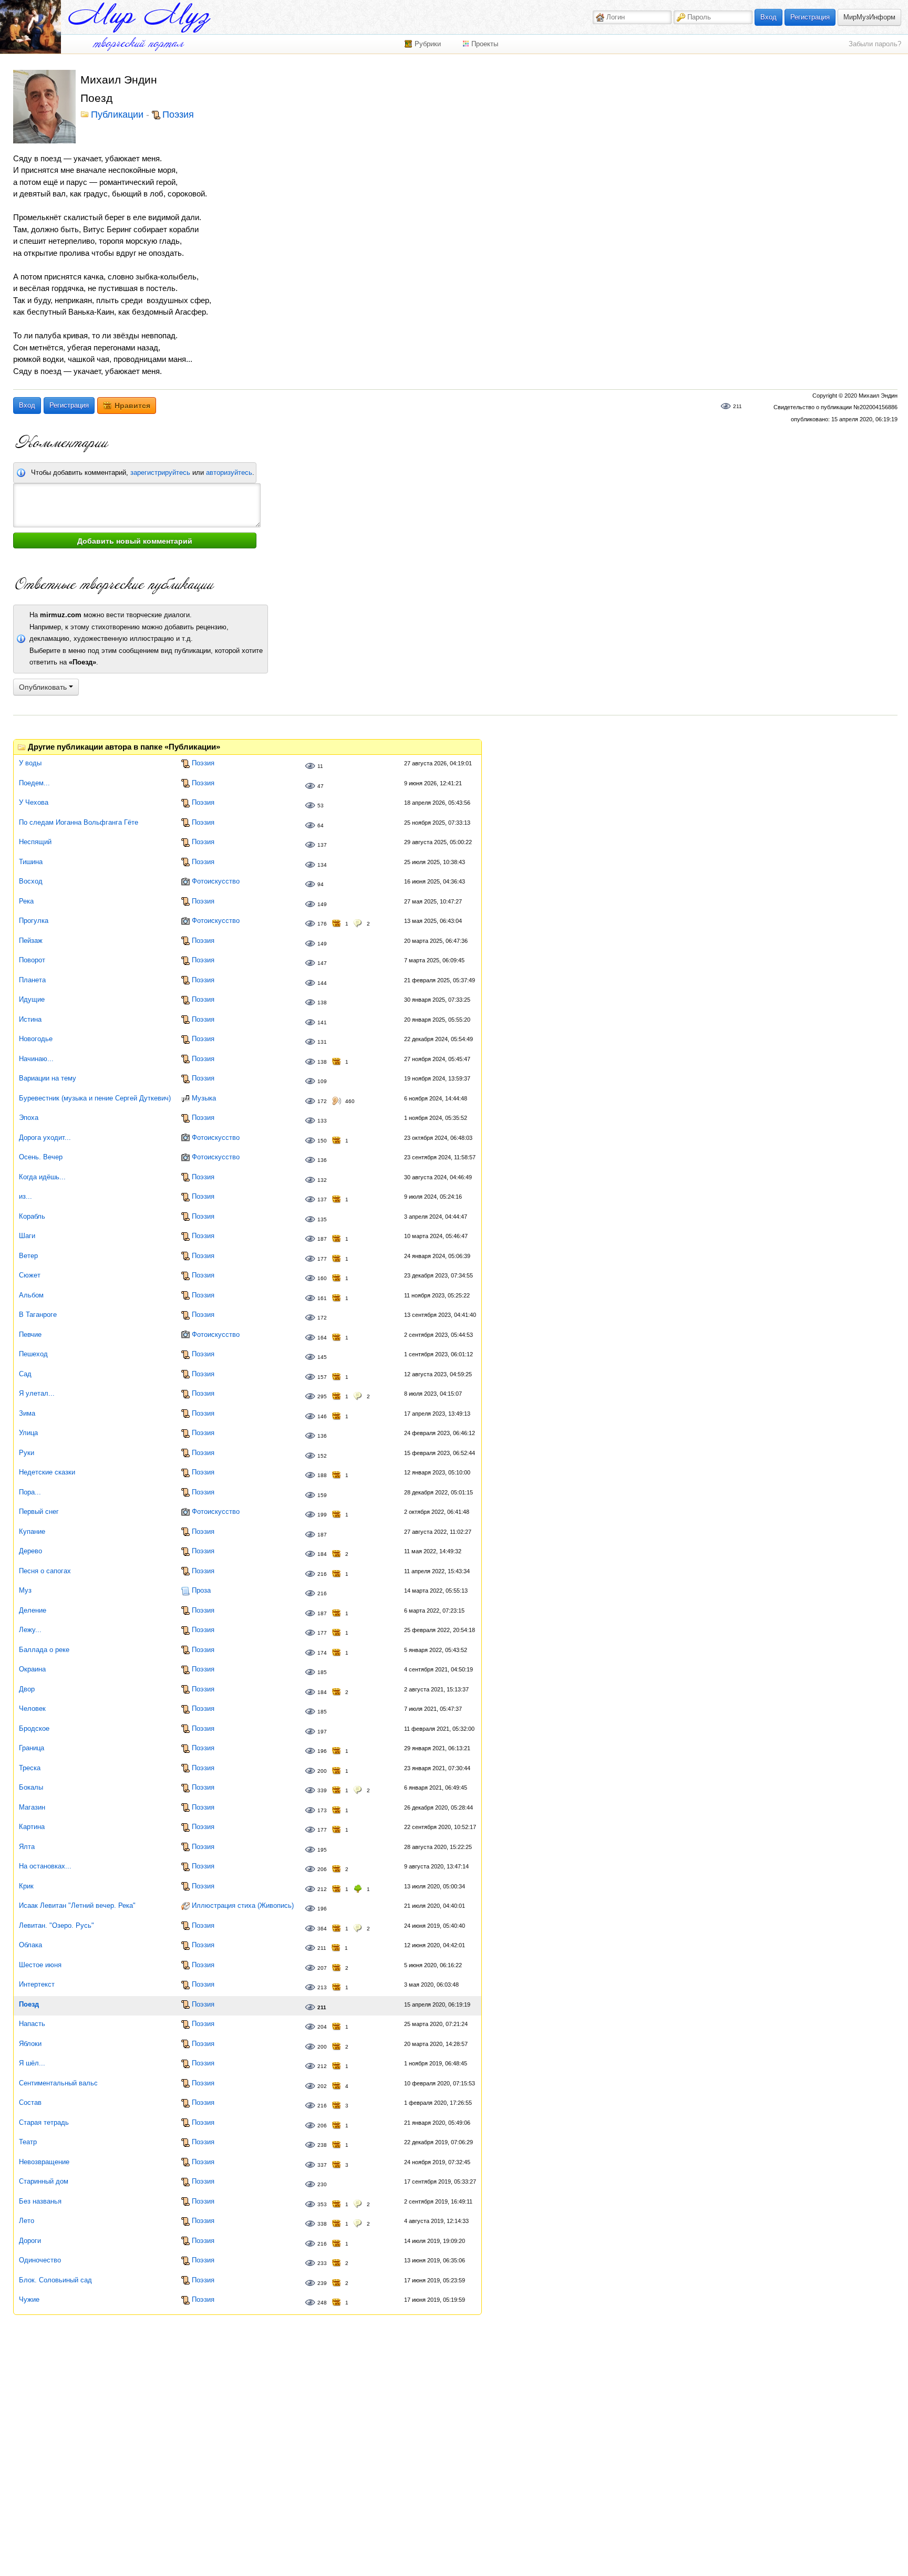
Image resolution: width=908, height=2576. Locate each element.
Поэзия (178, 115)
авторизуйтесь (229, 472)
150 (322, 1141)
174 (322, 1653)
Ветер (28, 1256)
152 (322, 1456)
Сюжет (30, 1275)
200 (322, 1771)
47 (321, 786)
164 (322, 1338)
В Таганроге (38, 1315)
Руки (27, 1453)
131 (322, 1042)
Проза (201, 1590)
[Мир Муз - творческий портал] (139, 18)
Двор (27, 1689)
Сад (25, 1374)
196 (322, 1751)
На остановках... (45, 1866)
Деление (33, 1610)
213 (322, 1987)
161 (322, 1298)
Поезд (29, 2004)
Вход (768, 17)
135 (322, 1219)
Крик (26, 1886)
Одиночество (40, 2260)
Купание (32, 1531)
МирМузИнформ (869, 17)
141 (322, 1022)
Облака (30, 1945)
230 (322, 2184)
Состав (30, 2102)
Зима (27, 1413)
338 (322, 2224)
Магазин (32, 1807)
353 (322, 2204)
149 (322, 904)
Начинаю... (36, 1059)
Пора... (30, 1492)
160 (322, 1278)
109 (322, 1081)
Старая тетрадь (44, 2122)
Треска (30, 1768)
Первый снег (39, 1512)
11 (320, 766)
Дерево (30, 1551)
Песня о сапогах (45, 1571)
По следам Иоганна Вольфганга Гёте (79, 822)
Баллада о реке (44, 1650)
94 (321, 884)
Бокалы (31, 1787)
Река (26, 901)
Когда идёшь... (42, 1177)
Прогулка (34, 921)
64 (321, 825)
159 (322, 1495)
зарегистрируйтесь (160, 472)
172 (322, 1101)
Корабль (32, 1216)
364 (322, 1929)
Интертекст (37, 1984)
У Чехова (34, 802)
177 (322, 1259)
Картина (32, 1827)
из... (25, 1196)
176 (322, 924)
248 (322, 2303)
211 (737, 406)
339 (322, 1790)
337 (322, 2165)
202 (322, 2086)
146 (322, 1416)
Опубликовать (44, 687)
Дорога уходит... (45, 1138)
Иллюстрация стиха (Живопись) (243, 1905)
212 (322, 1889)
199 (322, 1515)
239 (322, 2283)
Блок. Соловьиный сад (55, 2280)
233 (322, 2263)
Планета (32, 980)
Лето (27, 2221)
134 (322, 865)
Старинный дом (44, 2181)
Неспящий (35, 842)
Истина (30, 1019)
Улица (28, 1433)
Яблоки (30, 2044)
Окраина (32, 1669)
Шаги (27, 1236)
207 (322, 1968)
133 (322, 1121)
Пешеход (33, 1354)
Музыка (204, 1098)
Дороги (30, 2241)
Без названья (40, 2201)
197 (322, 1732)
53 (321, 806)
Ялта (27, 1847)
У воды (30, 763)
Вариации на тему (48, 1078)
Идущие (32, 999)
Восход (31, 881)
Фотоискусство (216, 881)
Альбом (31, 1295)
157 (322, 1377)
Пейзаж (31, 941)
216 (322, 1574)
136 (322, 1160)
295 (322, 1396)
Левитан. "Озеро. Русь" (56, 1925)
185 (322, 1672)
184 (322, 1554)
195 (322, 1850)
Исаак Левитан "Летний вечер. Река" (77, 1905)
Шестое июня (40, 1965)
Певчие (30, 1334)
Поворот (32, 960)
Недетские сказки (47, 1472)
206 (322, 1869)
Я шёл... (32, 2063)
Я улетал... (37, 1393)
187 (322, 1239)
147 (322, 963)
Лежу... (30, 1630)
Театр (28, 2142)
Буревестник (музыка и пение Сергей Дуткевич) (95, 1098)
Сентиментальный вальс (58, 2083)
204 (322, 2027)
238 (322, 2145)
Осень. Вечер (41, 1157)
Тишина (31, 862)
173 (322, 1810)
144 (322, 983)
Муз (25, 1590)
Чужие (29, 2299)
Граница (32, 1748)
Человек (32, 1708)
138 (322, 1003)
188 (322, 1475)
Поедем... (34, 783)
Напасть (32, 2024)
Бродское (34, 1728)
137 (322, 845)
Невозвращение (44, 2162)
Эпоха (29, 1118)
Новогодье (36, 1039)
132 (322, 1180)
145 (322, 1357)
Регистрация (810, 17)
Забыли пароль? (875, 44)
